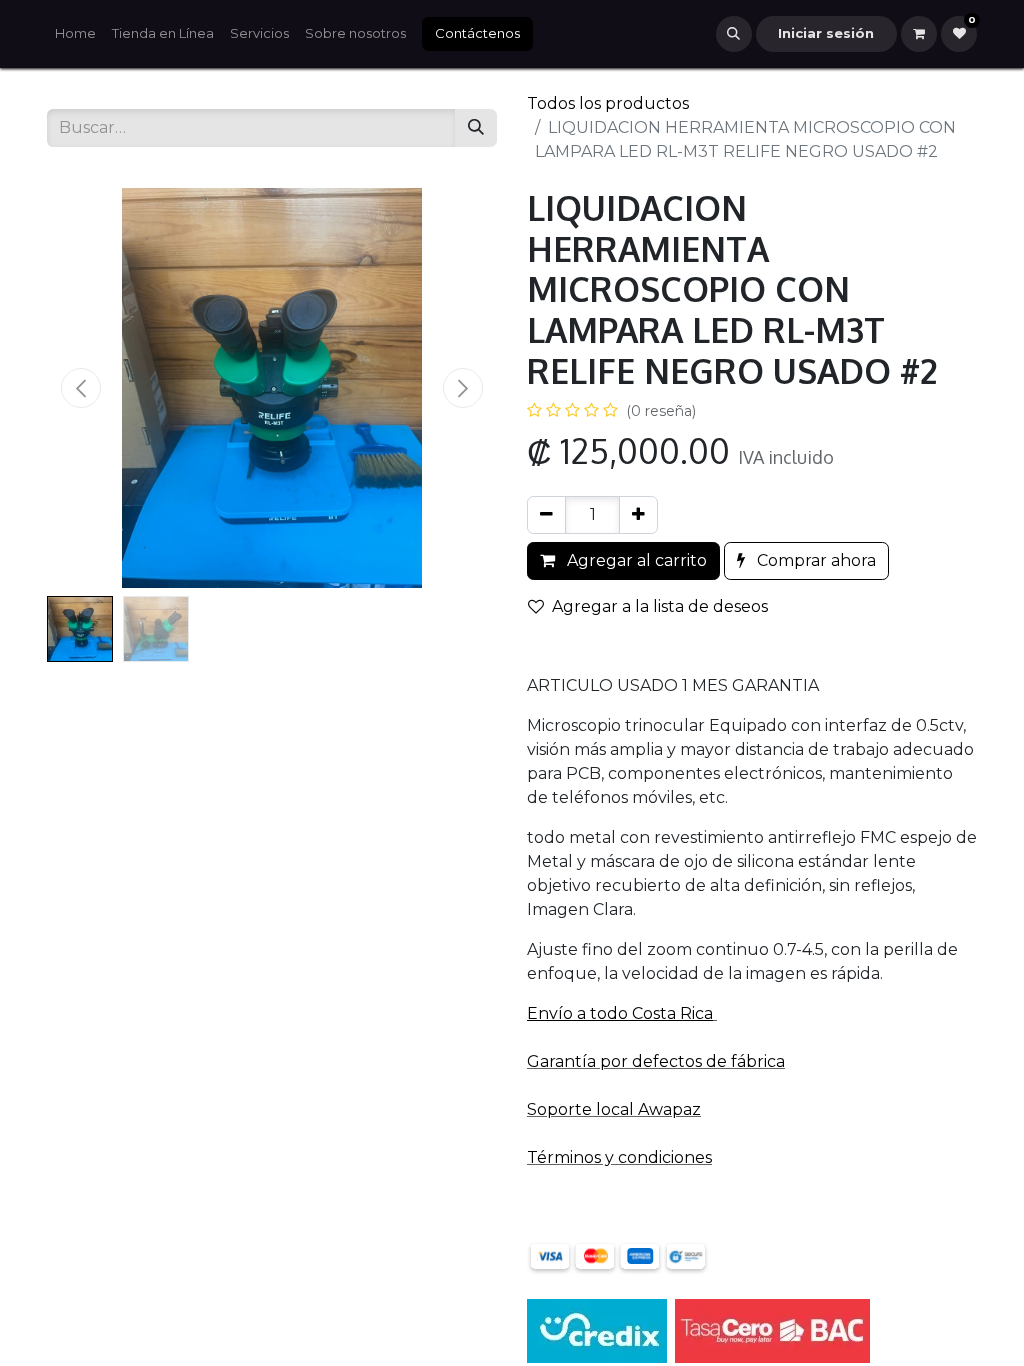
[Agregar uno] (638, 515)
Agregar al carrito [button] (635, 560)
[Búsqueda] (476, 128)
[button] (734, 34)
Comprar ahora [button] (814, 560)
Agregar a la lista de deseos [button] (660, 606)
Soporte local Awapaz (614, 1109)
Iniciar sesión (826, 33)
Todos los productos (608, 103)
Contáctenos (477, 33)
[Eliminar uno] (546, 515)
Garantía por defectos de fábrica (656, 1061)
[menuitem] (75, 34)
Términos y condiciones (619, 1157)
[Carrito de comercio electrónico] (919, 34)
